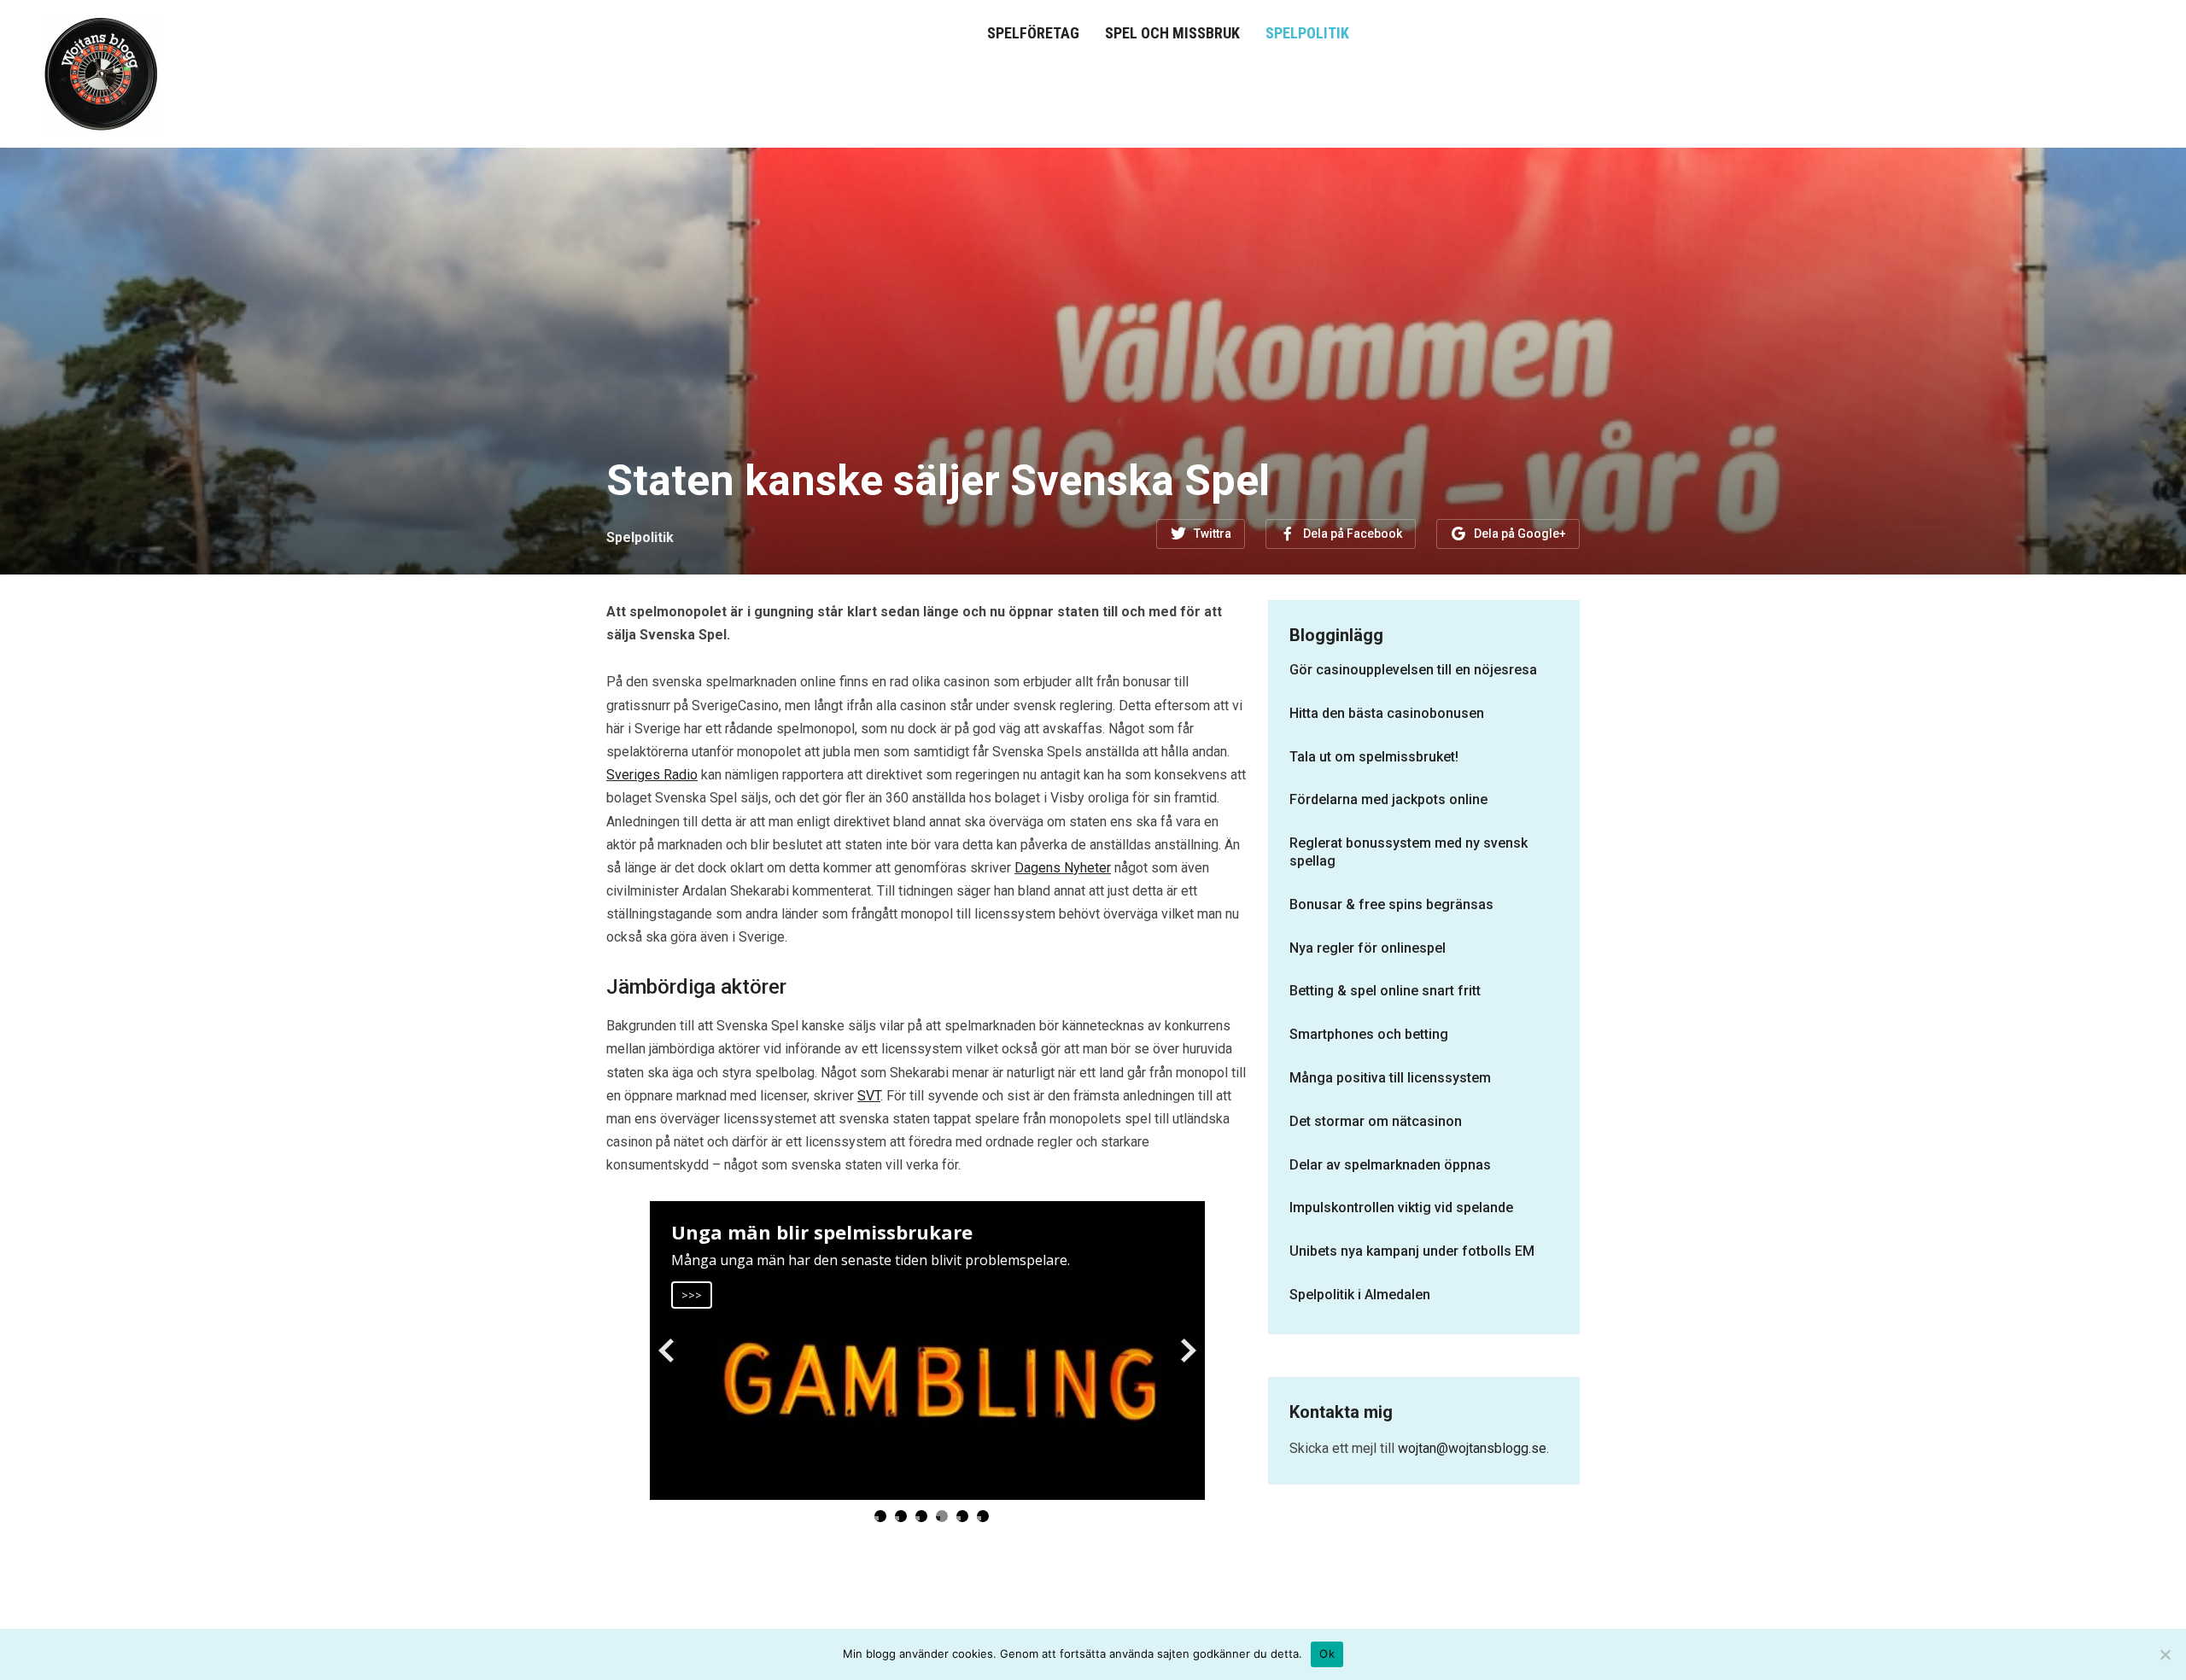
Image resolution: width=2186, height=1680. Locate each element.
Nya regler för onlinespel (1368, 948)
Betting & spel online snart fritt (1385, 991)
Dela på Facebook (1353, 534)
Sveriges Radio (652, 775)
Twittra (1213, 534)
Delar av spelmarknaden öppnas (1390, 1165)
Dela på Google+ (1520, 534)
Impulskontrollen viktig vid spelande (1401, 1207)
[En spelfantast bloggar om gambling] (102, 72)
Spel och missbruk (1172, 33)
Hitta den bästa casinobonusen (1387, 713)
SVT (869, 1096)
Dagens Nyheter (1063, 868)
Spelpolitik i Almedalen (1360, 1295)
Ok (1327, 1654)
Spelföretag (1033, 33)
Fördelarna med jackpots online (1388, 799)
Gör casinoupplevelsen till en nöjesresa (1413, 670)
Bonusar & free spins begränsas (1391, 904)
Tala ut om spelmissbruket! (1374, 757)
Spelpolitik (1307, 33)
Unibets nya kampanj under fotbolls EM (1412, 1251)
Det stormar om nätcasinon (1376, 1121)
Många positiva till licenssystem (1390, 1078)
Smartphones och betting (1369, 1034)
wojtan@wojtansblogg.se (1472, 1448)
